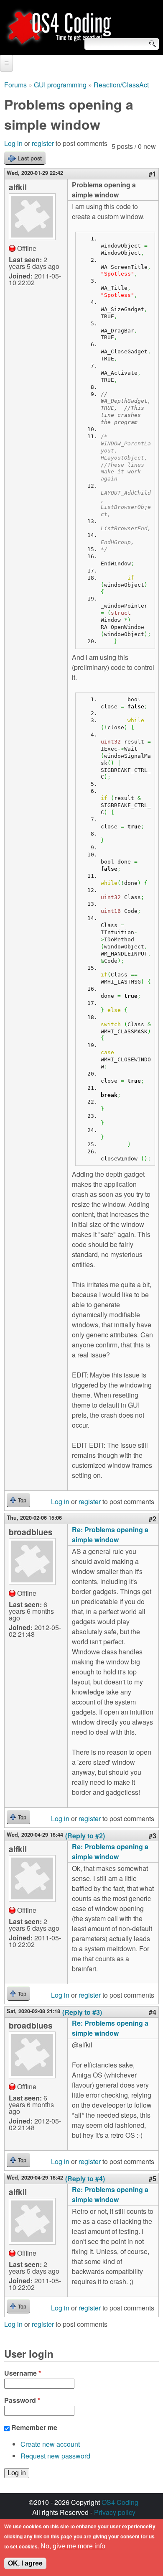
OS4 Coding (120, 2502)
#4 (153, 2012)
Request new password (55, 2456)
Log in (13, 143)
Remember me (34, 2427)
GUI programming (60, 85)
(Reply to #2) (85, 1836)
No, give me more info (73, 2546)
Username (23, 2373)
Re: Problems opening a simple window (110, 1535)
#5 (153, 2179)
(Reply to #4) (85, 2179)
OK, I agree (25, 2563)
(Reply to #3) (82, 2012)
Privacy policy (115, 2512)
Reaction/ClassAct (121, 85)
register (43, 143)
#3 (153, 1836)
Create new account (50, 2444)
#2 (153, 1519)
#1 (153, 174)
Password (22, 2400)
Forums (15, 85)
